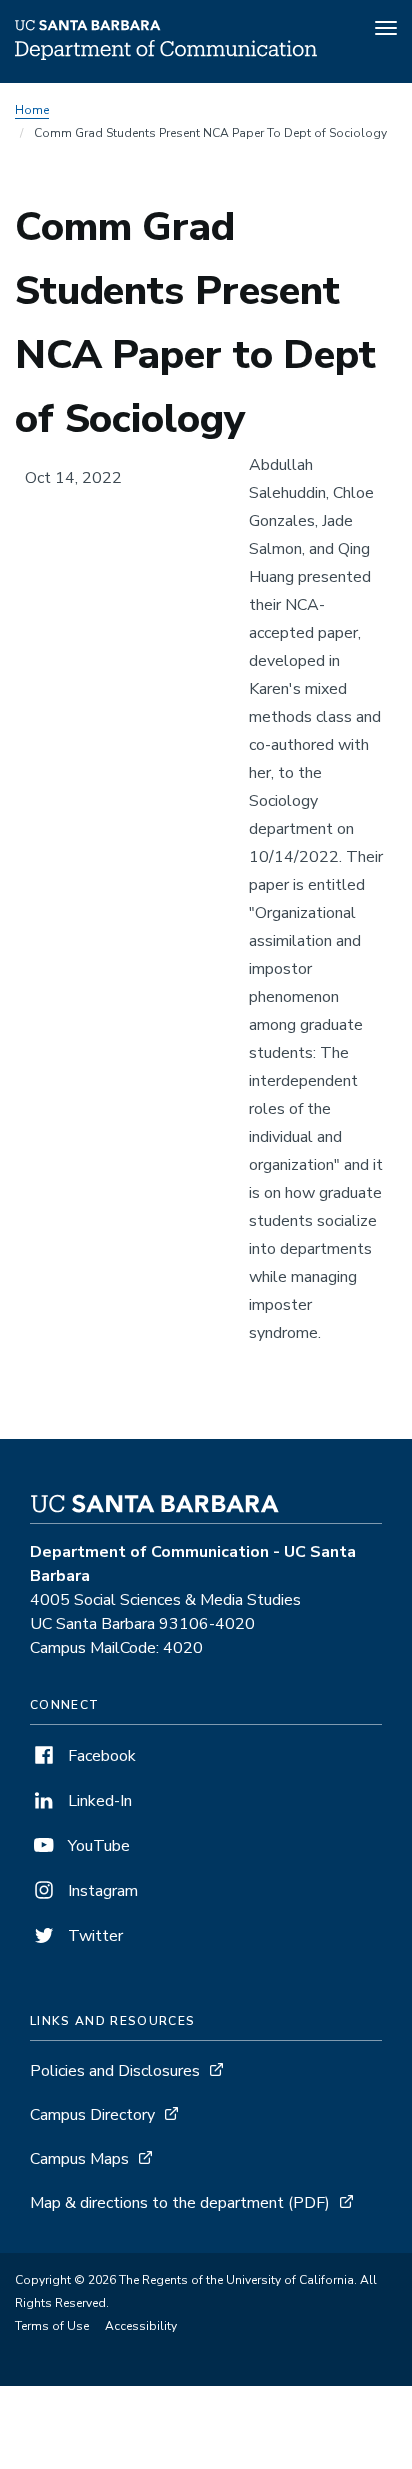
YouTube (97, 1846)
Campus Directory (92, 2115)
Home (32, 110)
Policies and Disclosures (115, 2071)
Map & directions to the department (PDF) (180, 2203)
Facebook (100, 1756)
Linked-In (98, 1801)
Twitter (93, 1936)
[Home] (166, 55)
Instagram (101, 1891)
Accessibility (141, 2326)
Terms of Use (52, 2326)
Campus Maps (79, 2159)
